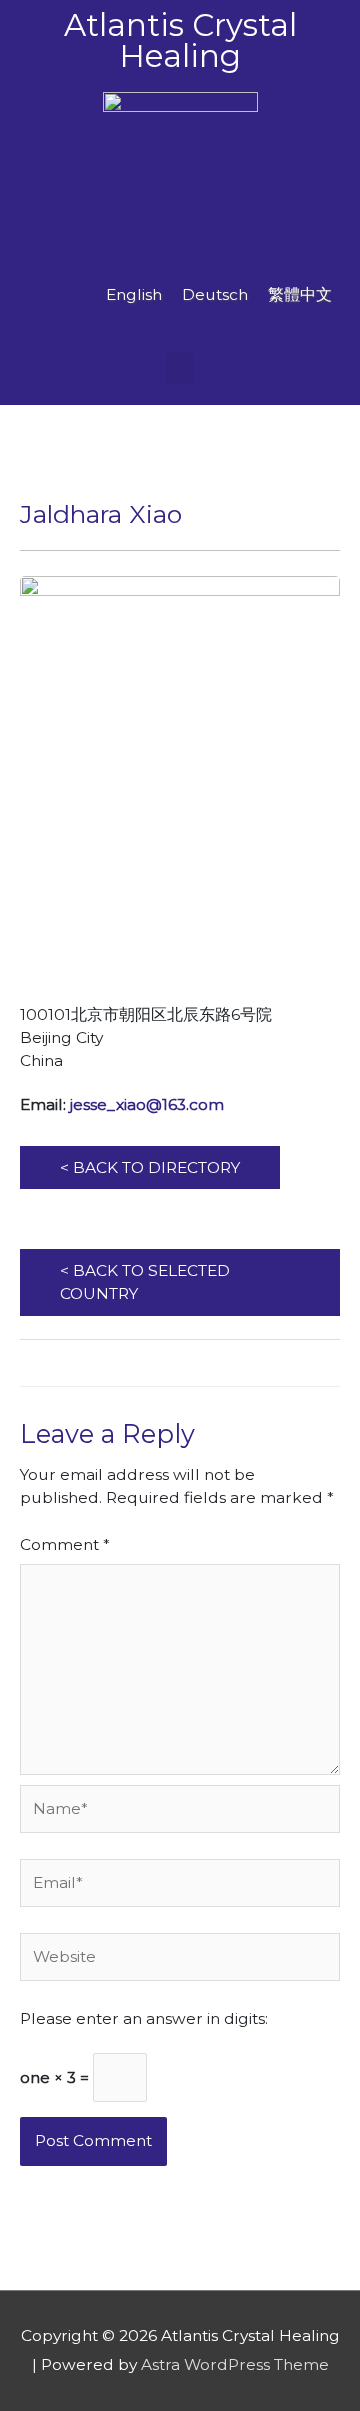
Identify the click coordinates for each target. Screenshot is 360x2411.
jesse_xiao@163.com (147, 1104)
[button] (180, 368)
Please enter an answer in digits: (144, 2018)
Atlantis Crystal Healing (180, 40)
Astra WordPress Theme (235, 2364)
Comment (65, 1544)
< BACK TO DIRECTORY (150, 1167)
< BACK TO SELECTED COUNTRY (145, 1282)
